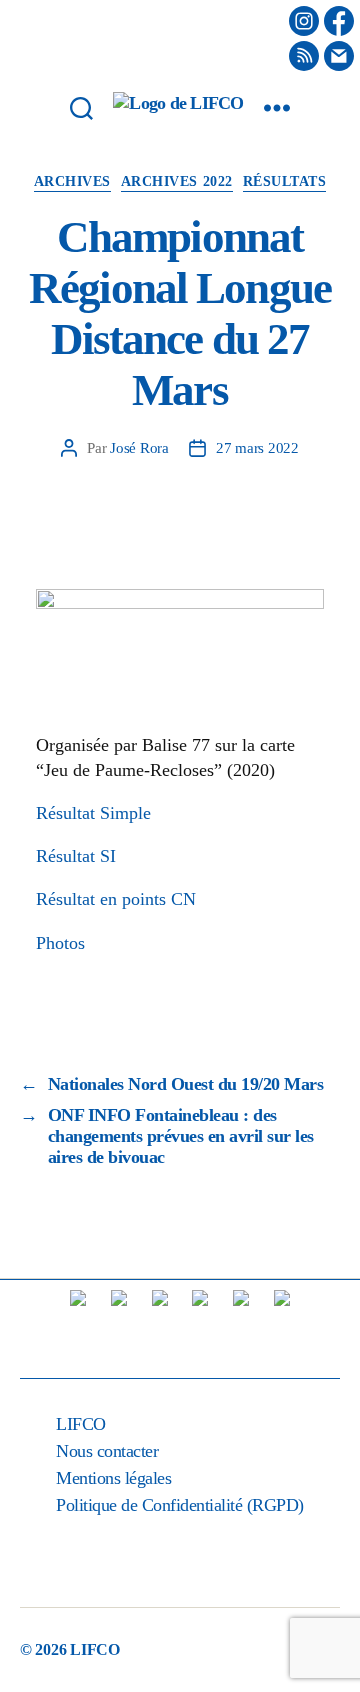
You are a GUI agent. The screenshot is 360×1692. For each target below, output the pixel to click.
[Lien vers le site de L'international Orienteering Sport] (78, 1325)
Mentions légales (113, 1478)
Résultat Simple (93, 813)
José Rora (139, 448)
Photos (60, 943)
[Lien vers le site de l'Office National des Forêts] (282, 1325)
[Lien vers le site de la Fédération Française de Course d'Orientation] (119, 1325)
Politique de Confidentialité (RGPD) (180, 1505)
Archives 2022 (177, 181)
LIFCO (81, 1424)
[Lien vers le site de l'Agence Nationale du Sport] (200, 1325)
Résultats (285, 181)
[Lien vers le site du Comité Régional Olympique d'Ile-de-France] (241, 1325)
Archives (72, 181)
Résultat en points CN (116, 899)
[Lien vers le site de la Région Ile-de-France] (160, 1325)
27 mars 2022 (257, 448)
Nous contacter (107, 1451)
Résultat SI (76, 856)
